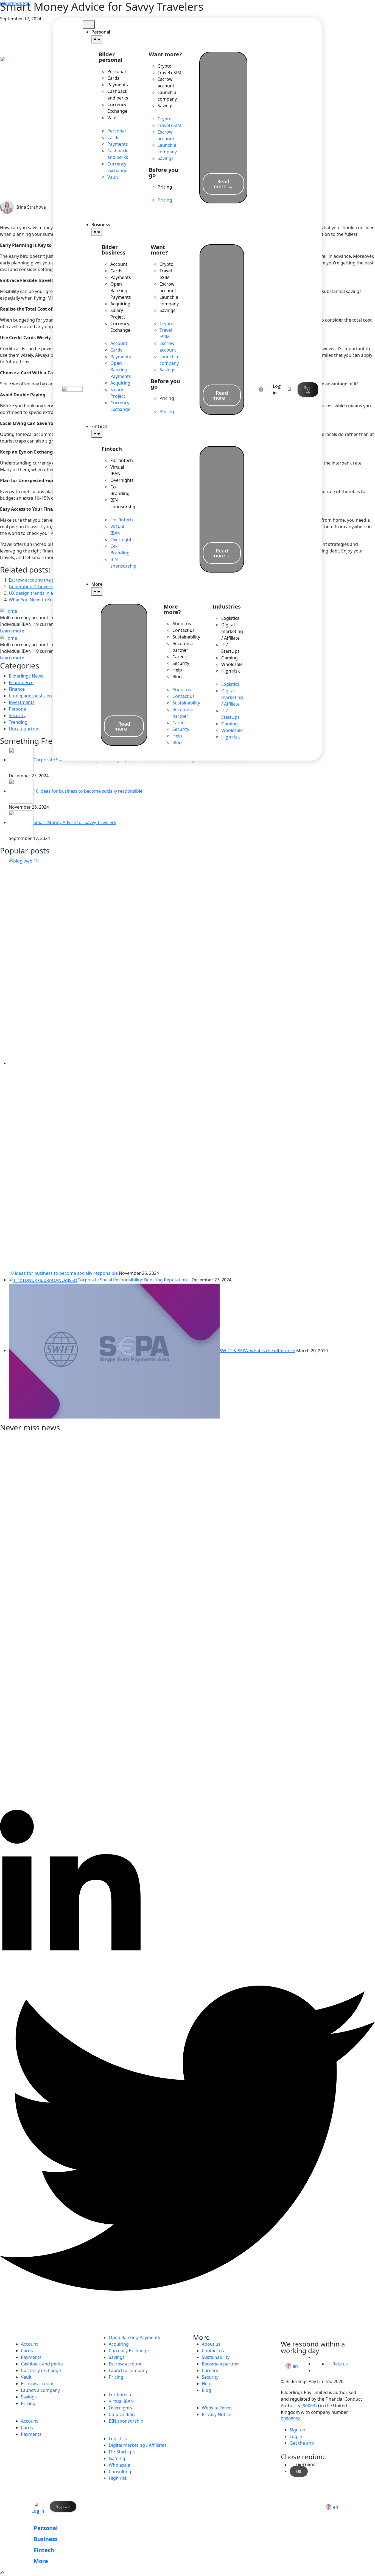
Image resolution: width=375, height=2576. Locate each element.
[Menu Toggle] (89, 24)
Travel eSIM (170, 73)
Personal (117, 71)
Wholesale (232, 664)
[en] (261, 389)
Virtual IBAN (117, 470)
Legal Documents (224, 2401)
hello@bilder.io (304, 2337)
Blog (177, 676)
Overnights (122, 480)
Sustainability (186, 637)
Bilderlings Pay (15, 3)
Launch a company (167, 96)
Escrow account (166, 82)
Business (30, 2414)
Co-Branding (120, 490)
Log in (38, 2511)
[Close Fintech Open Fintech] (97, 434)
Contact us (184, 630)
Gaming (230, 658)
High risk (231, 671)
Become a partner (183, 647)
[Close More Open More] (97, 592)
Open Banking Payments (121, 291)
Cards (113, 78)
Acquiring (120, 304)
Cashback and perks (118, 95)
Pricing (165, 187)
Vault (113, 118)
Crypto (165, 66)
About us (182, 624)
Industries (120, 2432)
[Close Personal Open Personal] (97, 39)
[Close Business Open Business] (97, 232)
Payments (118, 85)
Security (181, 663)
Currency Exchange (117, 108)
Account (119, 264)
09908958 (291, 2419)
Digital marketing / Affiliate (232, 631)
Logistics (230, 618)
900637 (310, 2406)
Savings (166, 106)
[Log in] (289, 389)
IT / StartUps (230, 648)
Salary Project (118, 314)
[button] (115, 124)
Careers (180, 657)
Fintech (115, 2388)
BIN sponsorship (123, 503)
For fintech (122, 460)
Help (177, 670)
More (41, 2561)
